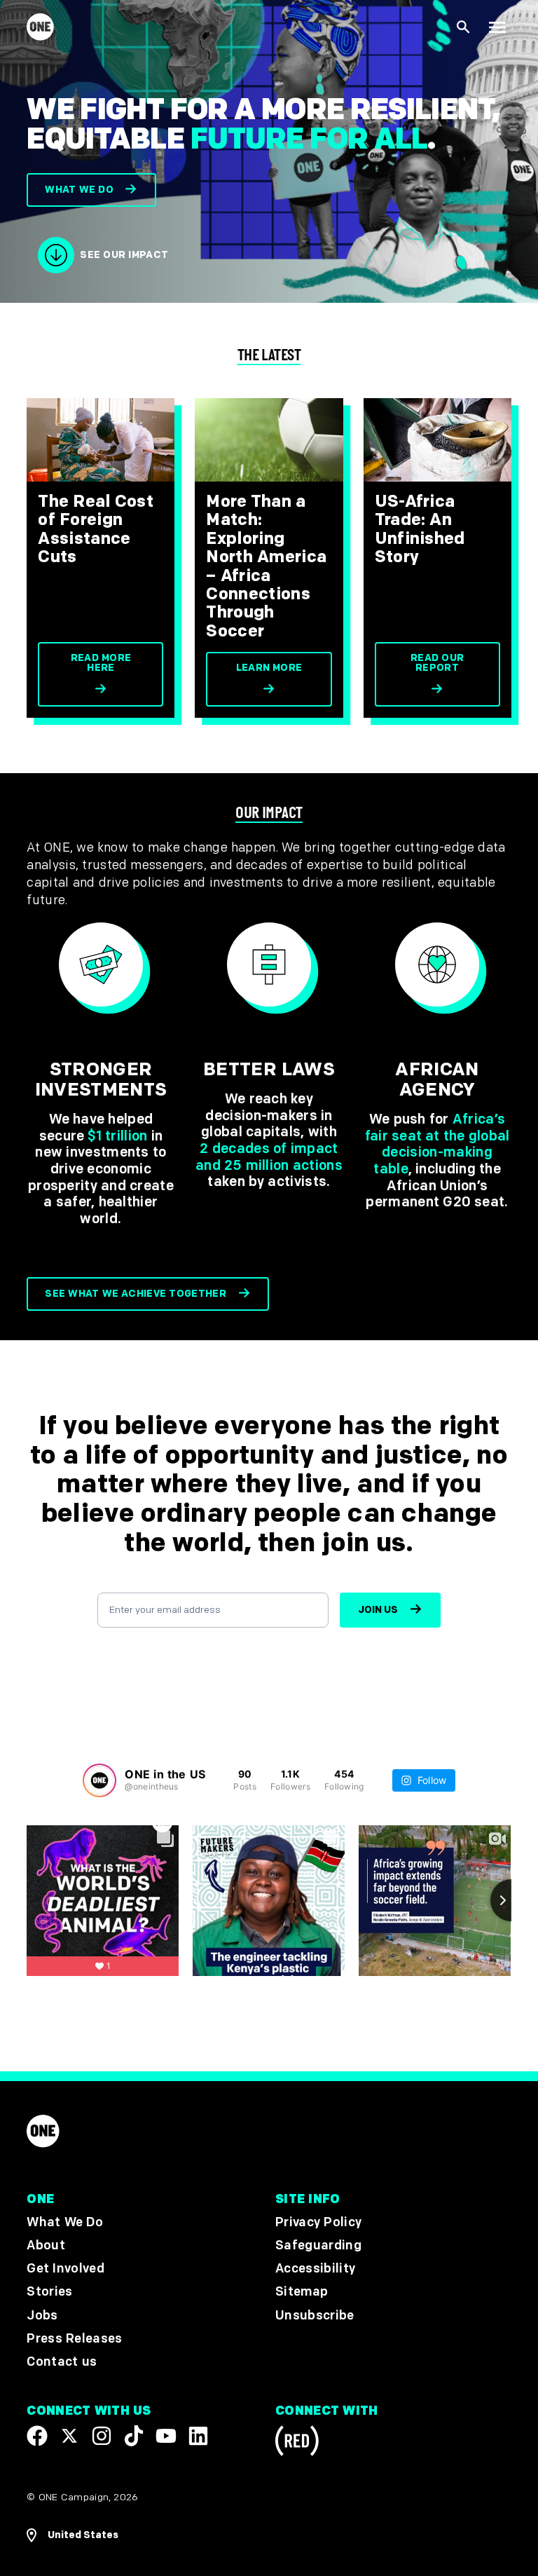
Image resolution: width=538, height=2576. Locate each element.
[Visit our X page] (69, 2436)
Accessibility (315, 2269)
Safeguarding (318, 2246)
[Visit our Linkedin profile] (198, 2436)
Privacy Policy (318, 2222)
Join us (378, 1610)
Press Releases (74, 2339)
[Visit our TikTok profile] (134, 2436)
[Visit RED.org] (297, 2443)
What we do (79, 190)
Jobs (42, 2316)
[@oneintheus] (99, 1780)
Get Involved (65, 2269)
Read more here (101, 663)
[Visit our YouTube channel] (166, 2436)
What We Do (64, 2222)
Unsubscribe (315, 2316)
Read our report (437, 663)
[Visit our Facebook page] (37, 2436)
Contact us (62, 2362)
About (46, 2246)
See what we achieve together (136, 1294)
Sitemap (302, 2292)
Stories (49, 2292)
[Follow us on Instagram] (102, 2436)
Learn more (269, 668)
